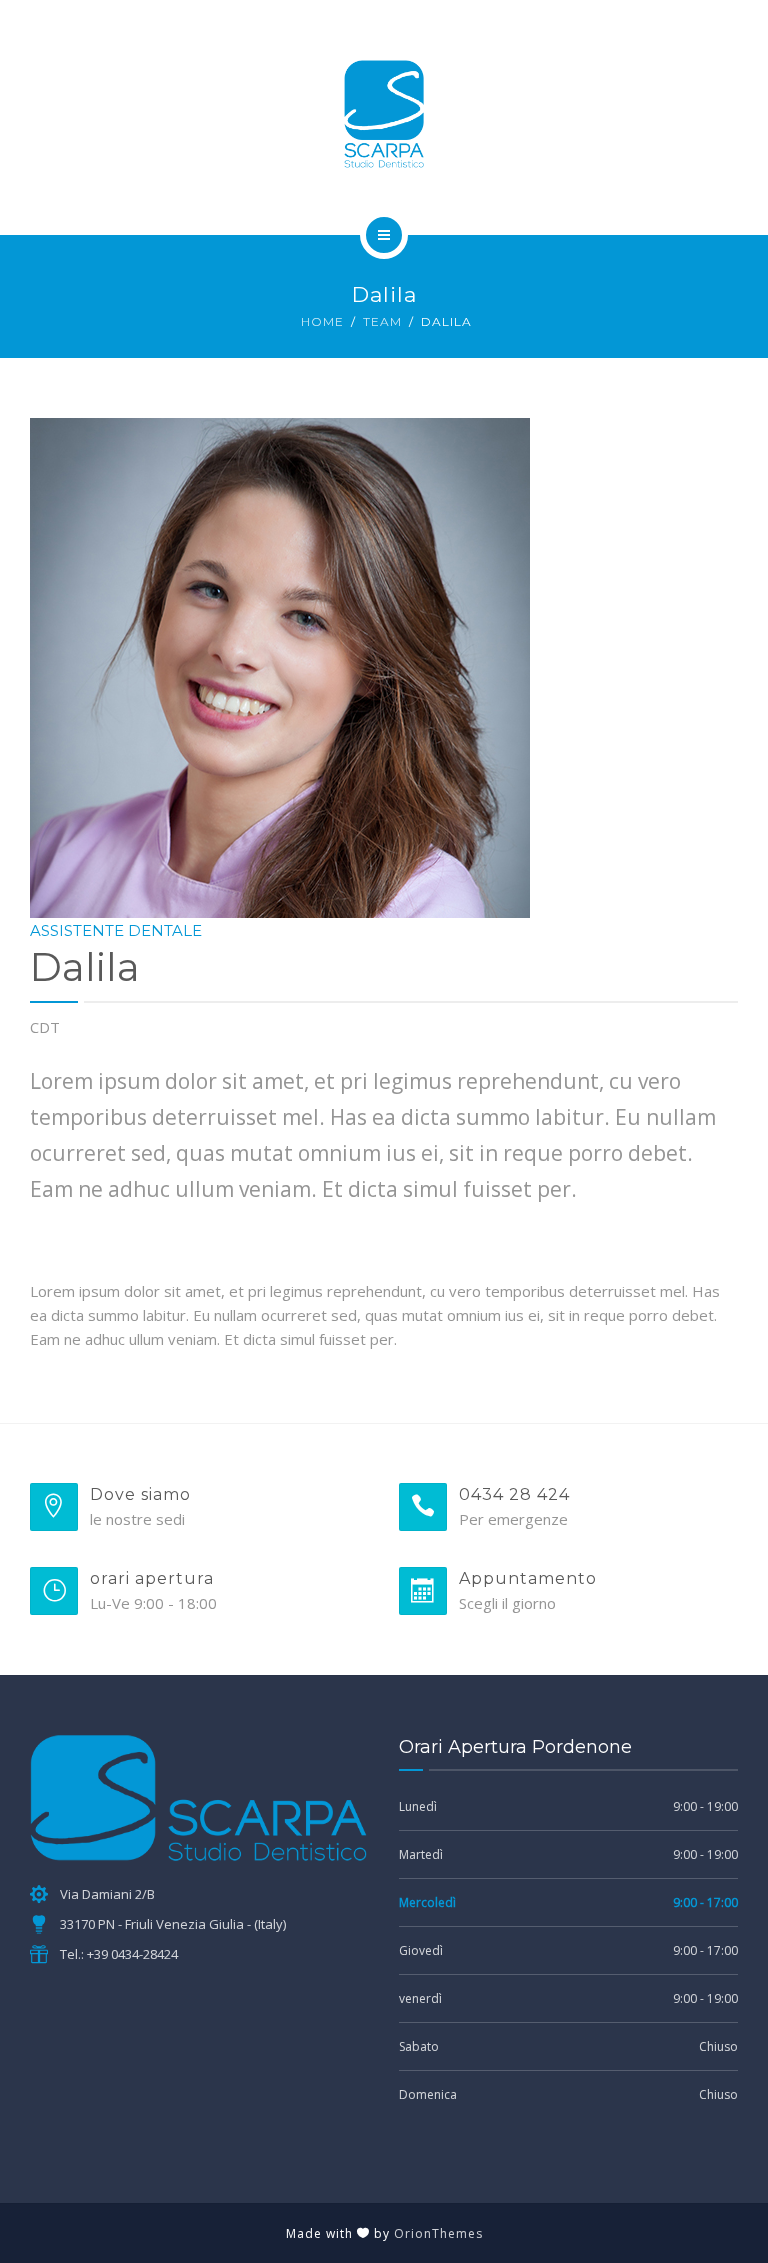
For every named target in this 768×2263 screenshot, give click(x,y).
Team (382, 321)
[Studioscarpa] (384, 114)
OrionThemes (438, 2233)
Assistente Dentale (116, 930)
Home (322, 321)
